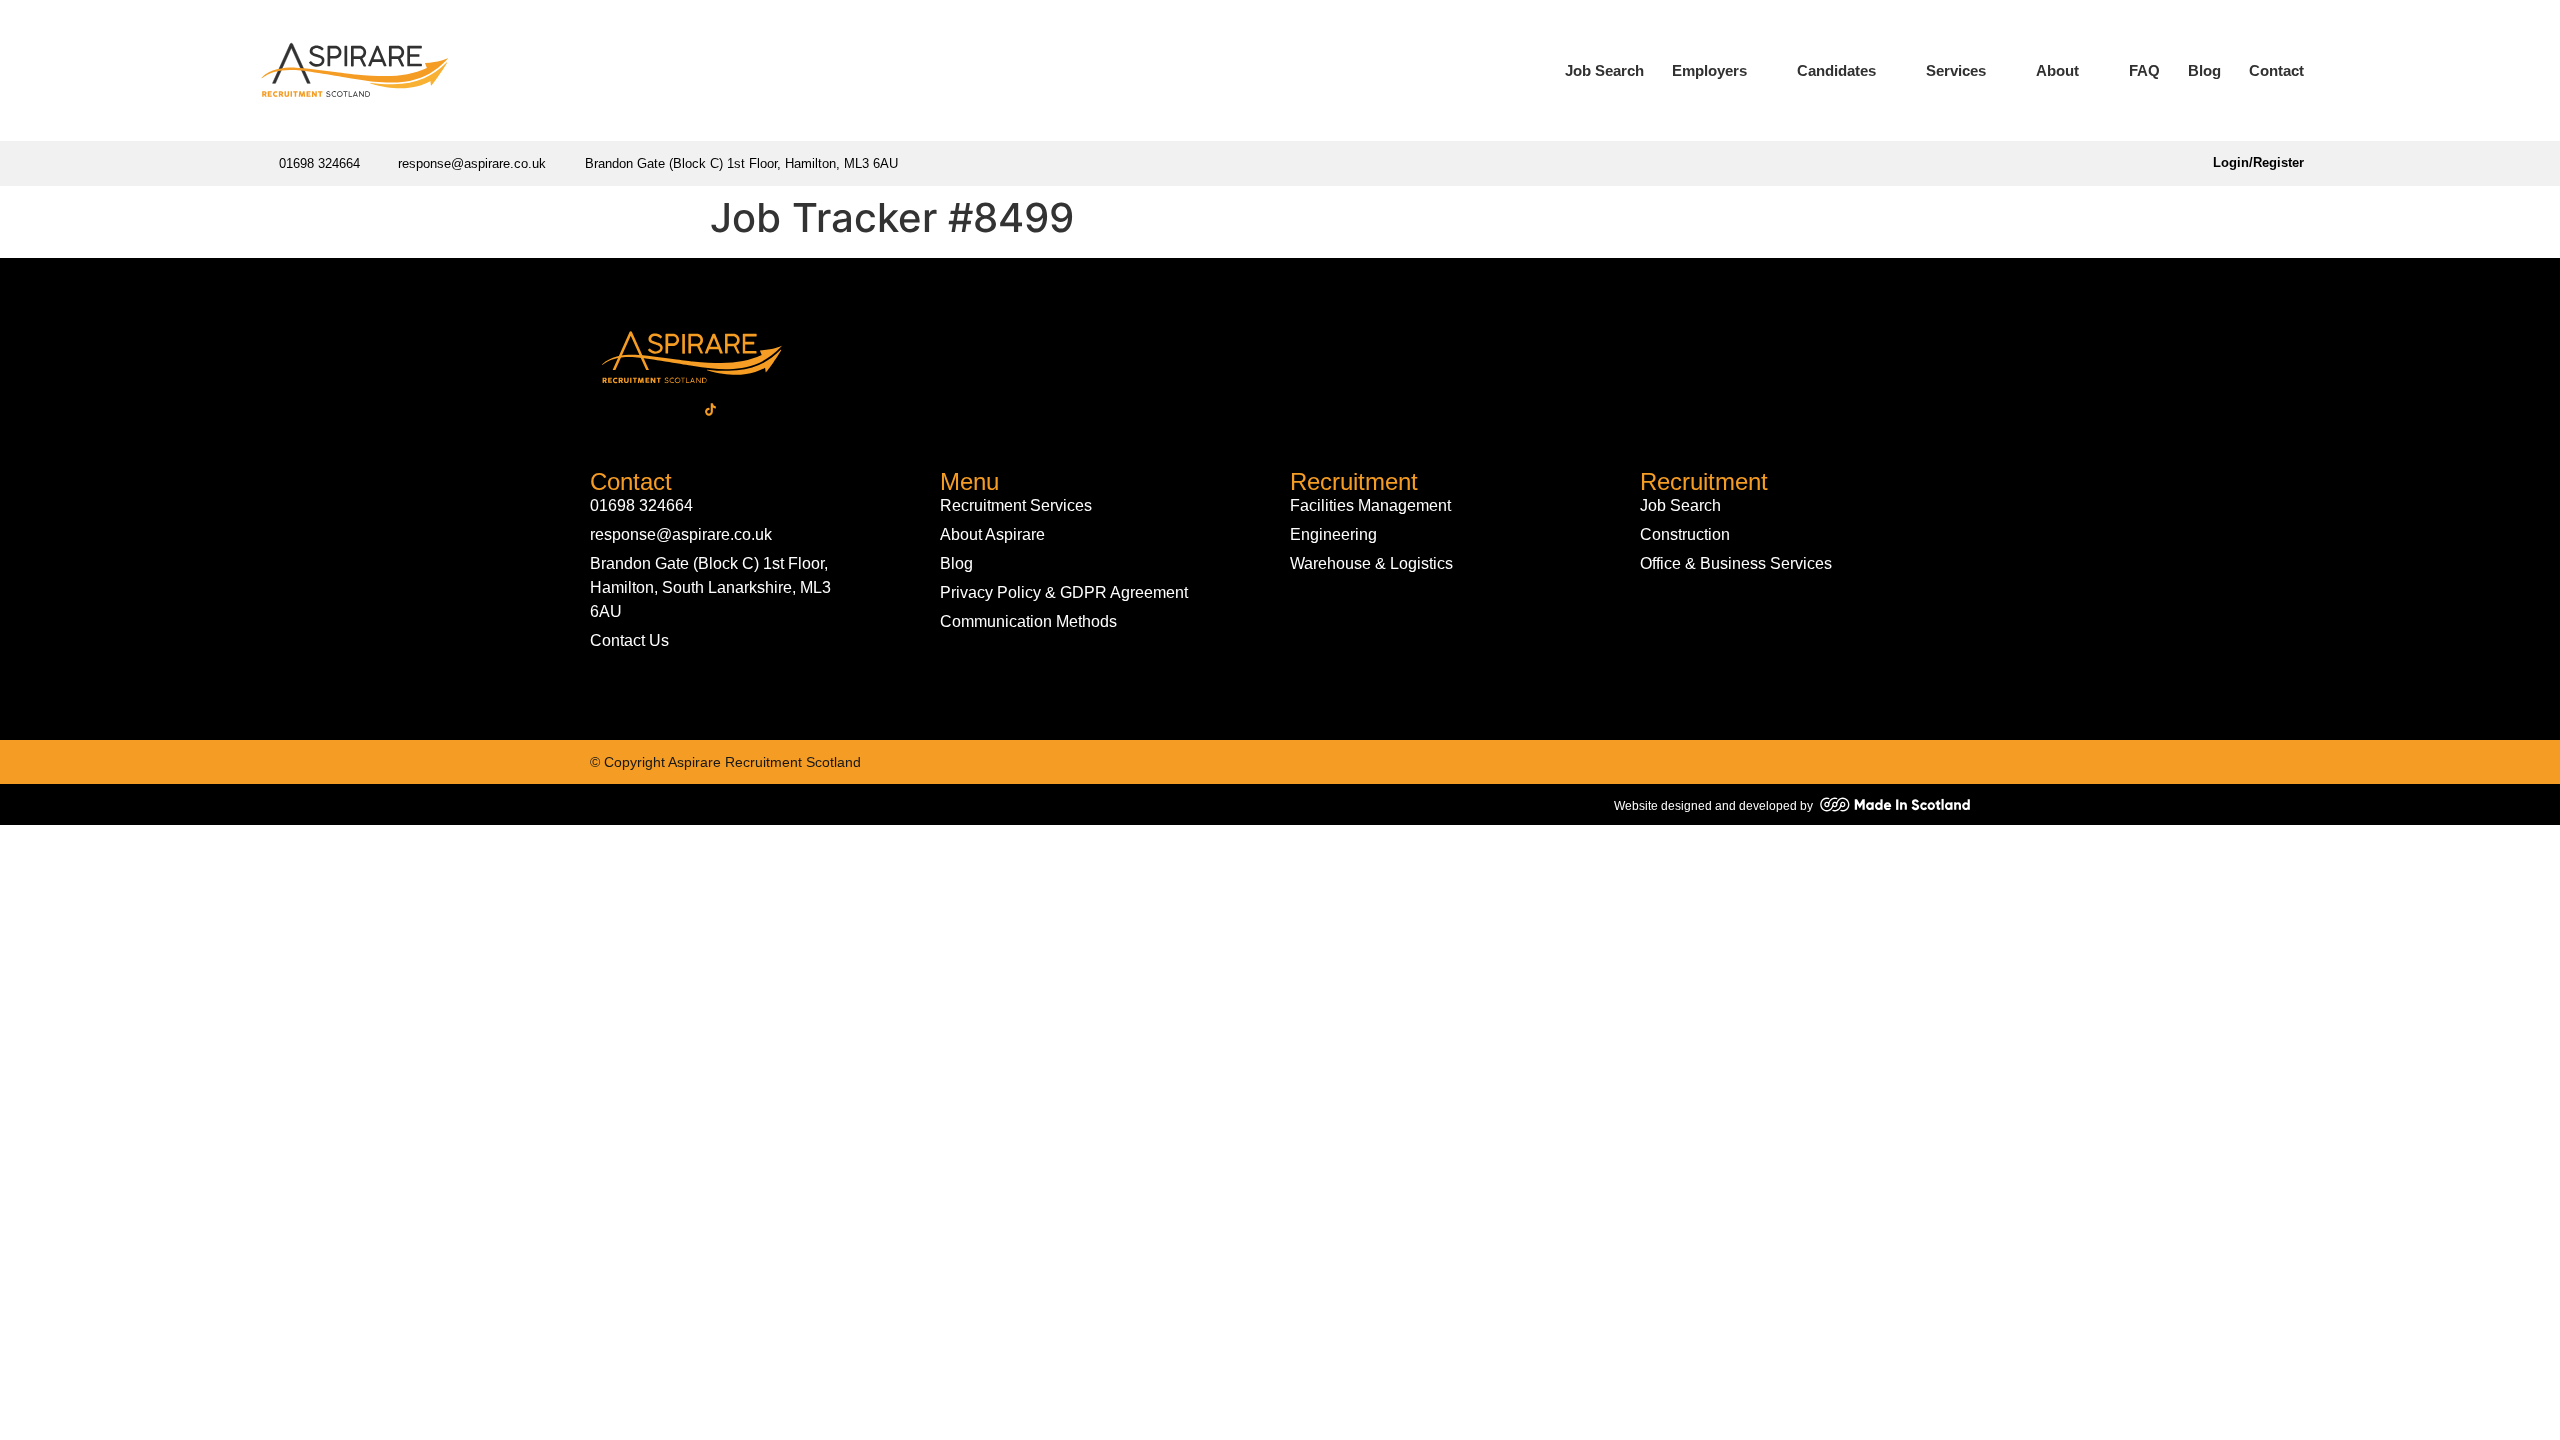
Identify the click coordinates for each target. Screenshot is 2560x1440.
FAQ (2144, 70)
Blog (2204, 70)
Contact (2276, 70)
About (2057, 70)
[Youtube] (780, 409)
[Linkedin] (640, 409)
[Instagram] (745, 409)
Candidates (1836, 70)
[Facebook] (605, 409)
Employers (1709, 70)
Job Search (1604, 70)
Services (1956, 70)
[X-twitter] (675, 409)
